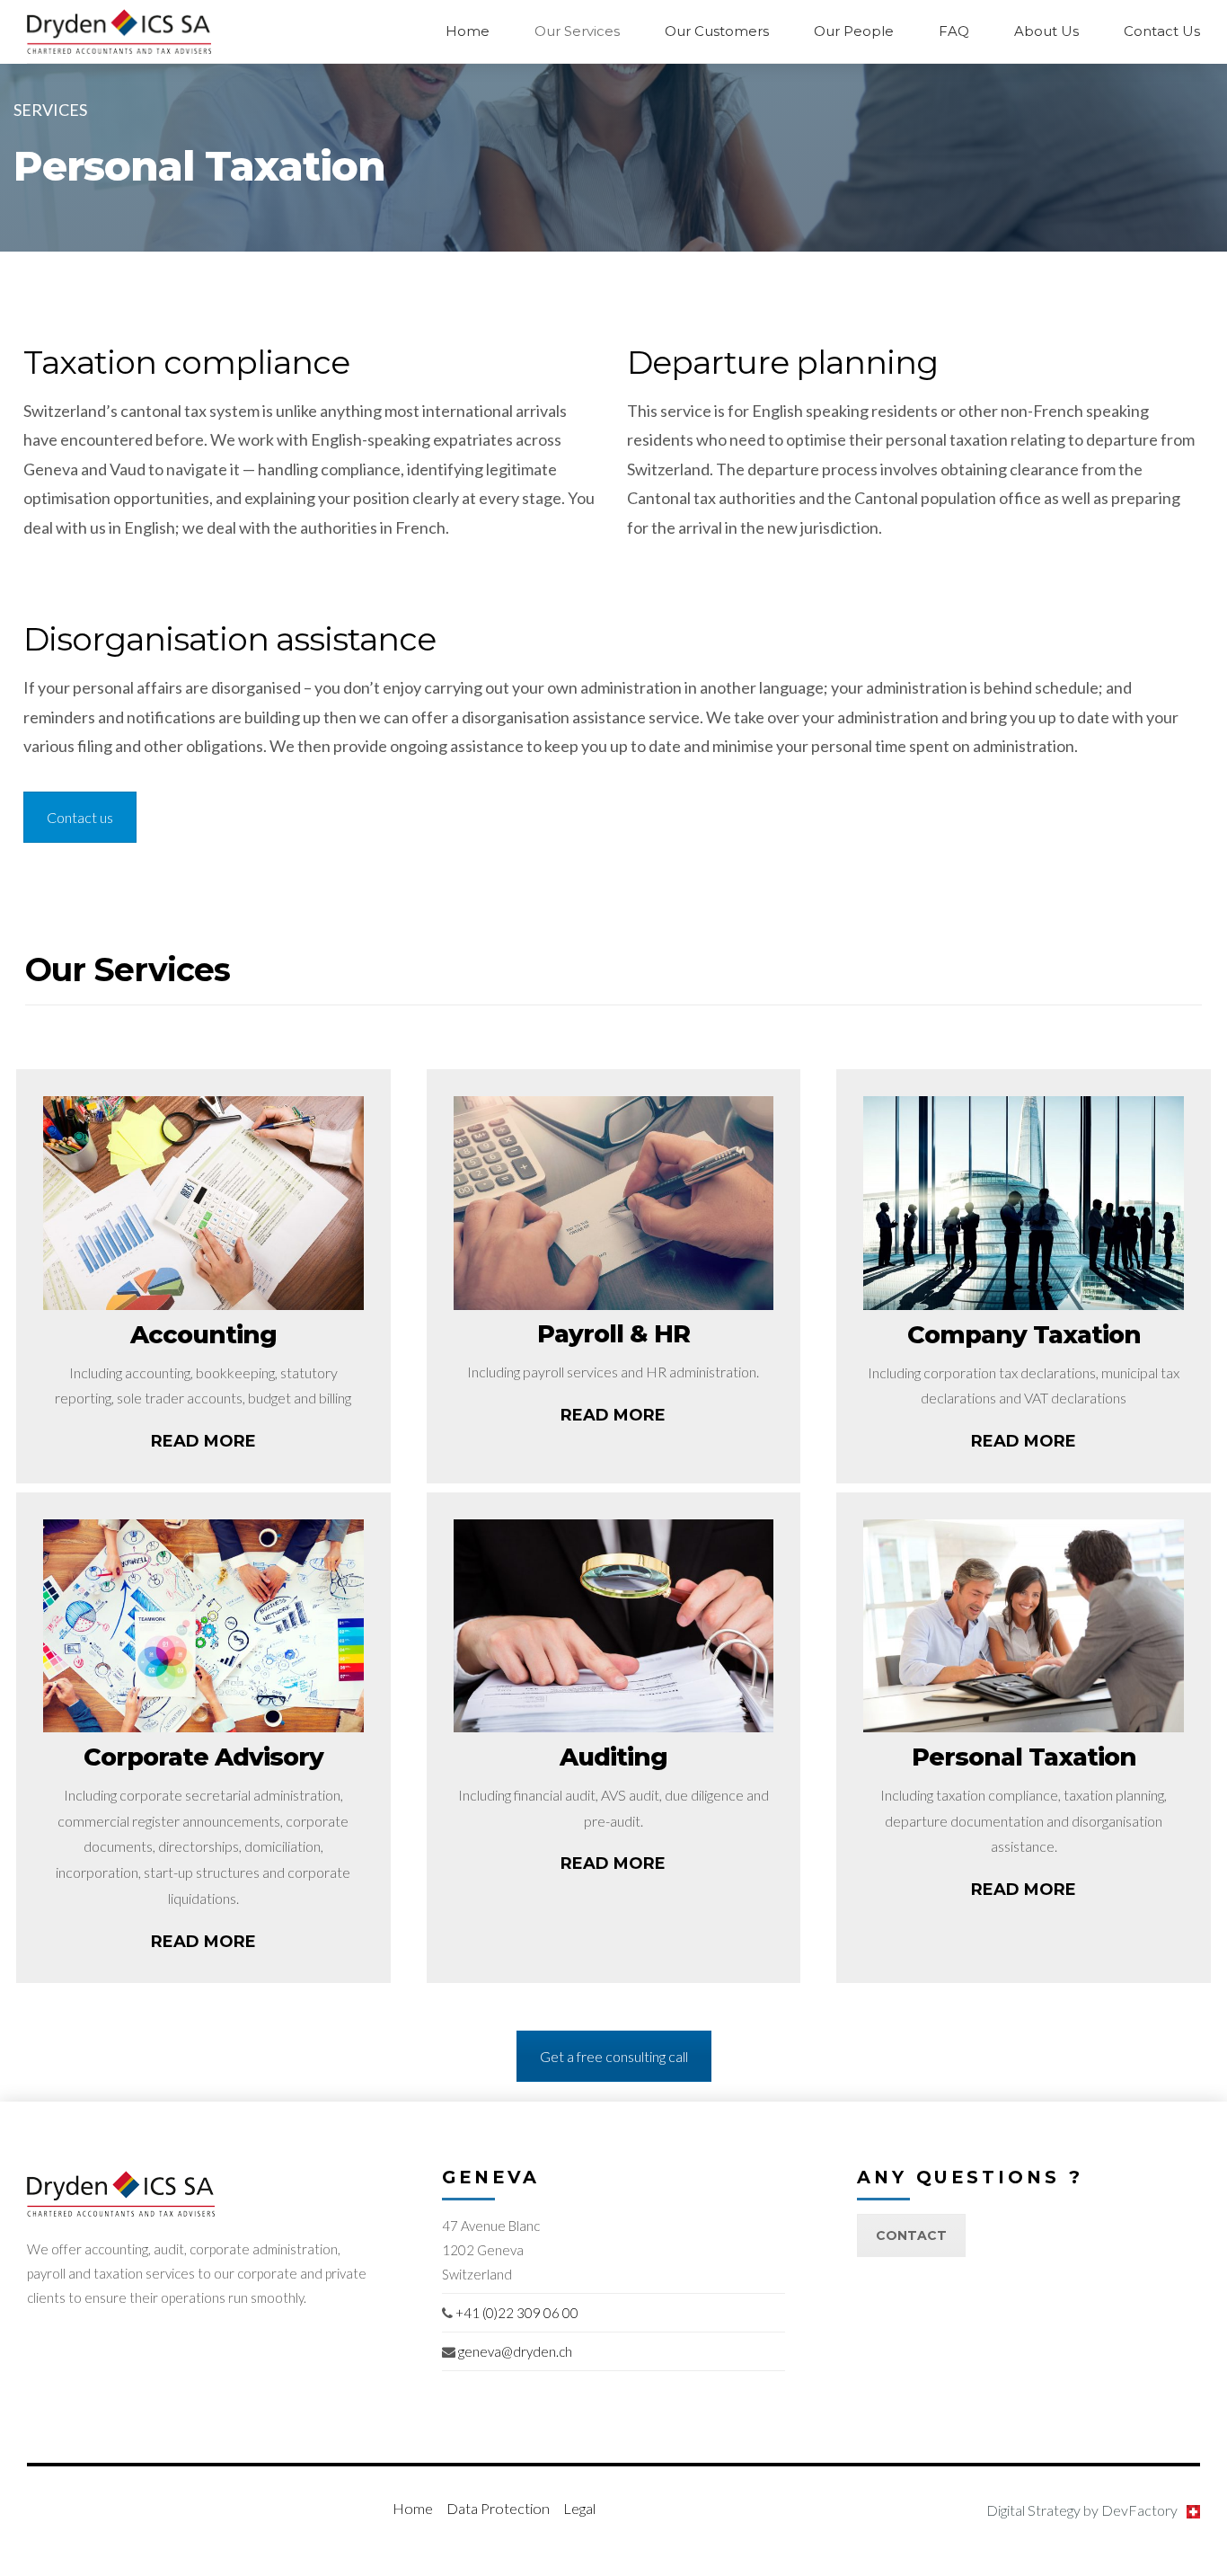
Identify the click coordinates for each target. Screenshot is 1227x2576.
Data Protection (498, 2508)
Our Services (577, 31)
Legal (579, 2508)
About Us (1046, 31)
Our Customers (717, 31)
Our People (854, 31)
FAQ (954, 31)
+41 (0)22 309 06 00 (517, 2313)
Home (468, 31)
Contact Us (1162, 31)
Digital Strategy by (1082, 2510)
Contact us (80, 817)
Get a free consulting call (614, 2056)
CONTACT (911, 2235)
